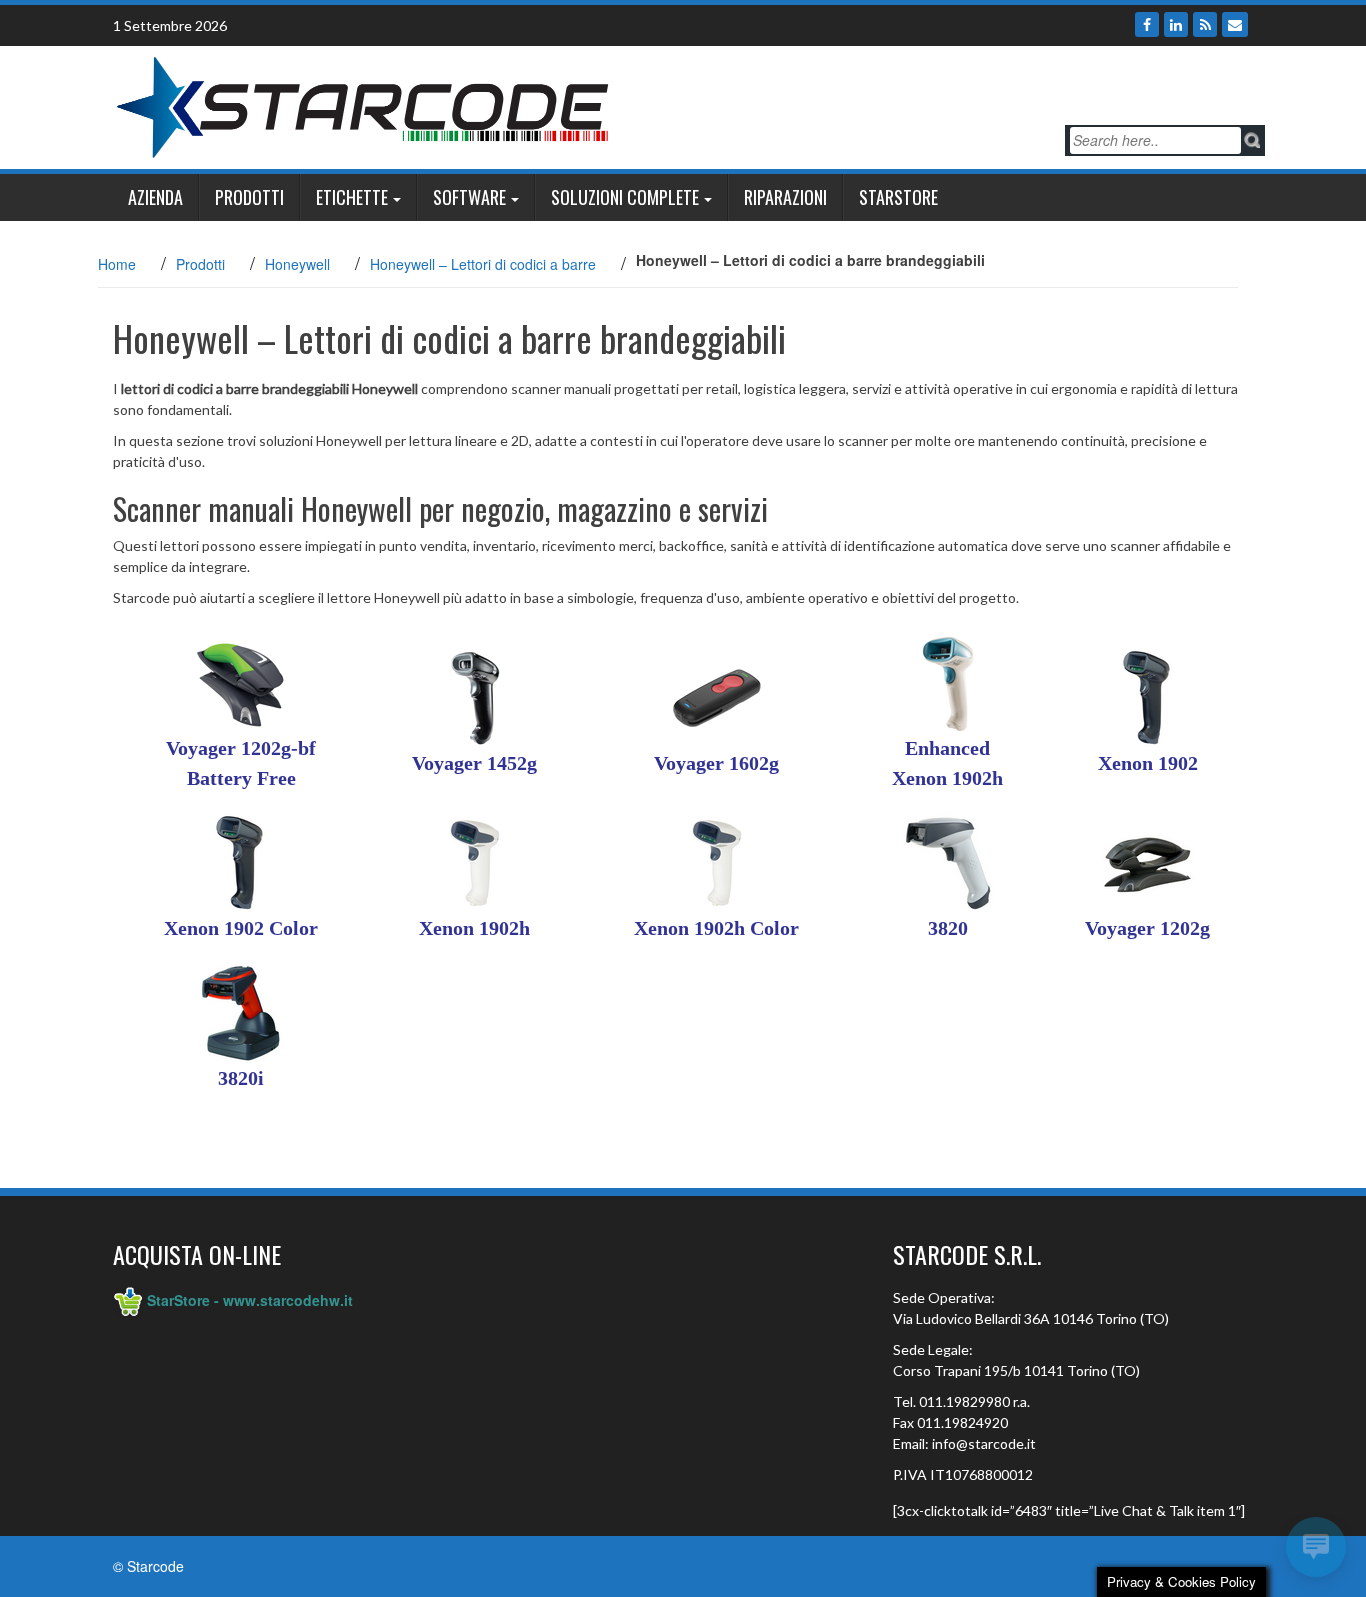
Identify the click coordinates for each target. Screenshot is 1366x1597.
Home (117, 264)
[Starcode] (363, 105)
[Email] (1235, 24)
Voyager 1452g (474, 763)
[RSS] (1205, 24)
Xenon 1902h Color (716, 928)
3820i (241, 1078)
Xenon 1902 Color (241, 928)
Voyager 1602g (716, 763)
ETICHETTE (352, 197)
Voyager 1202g (1147, 928)
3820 (948, 928)
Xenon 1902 (1148, 763)
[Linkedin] (1176, 24)
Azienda (155, 197)
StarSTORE (898, 197)
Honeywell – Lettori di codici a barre (483, 264)
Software (469, 197)
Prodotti (249, 197)
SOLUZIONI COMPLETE (625, 197)
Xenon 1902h (474, 928)
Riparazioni (785, 197)
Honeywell (297, 264)
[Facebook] (1147, 24)
